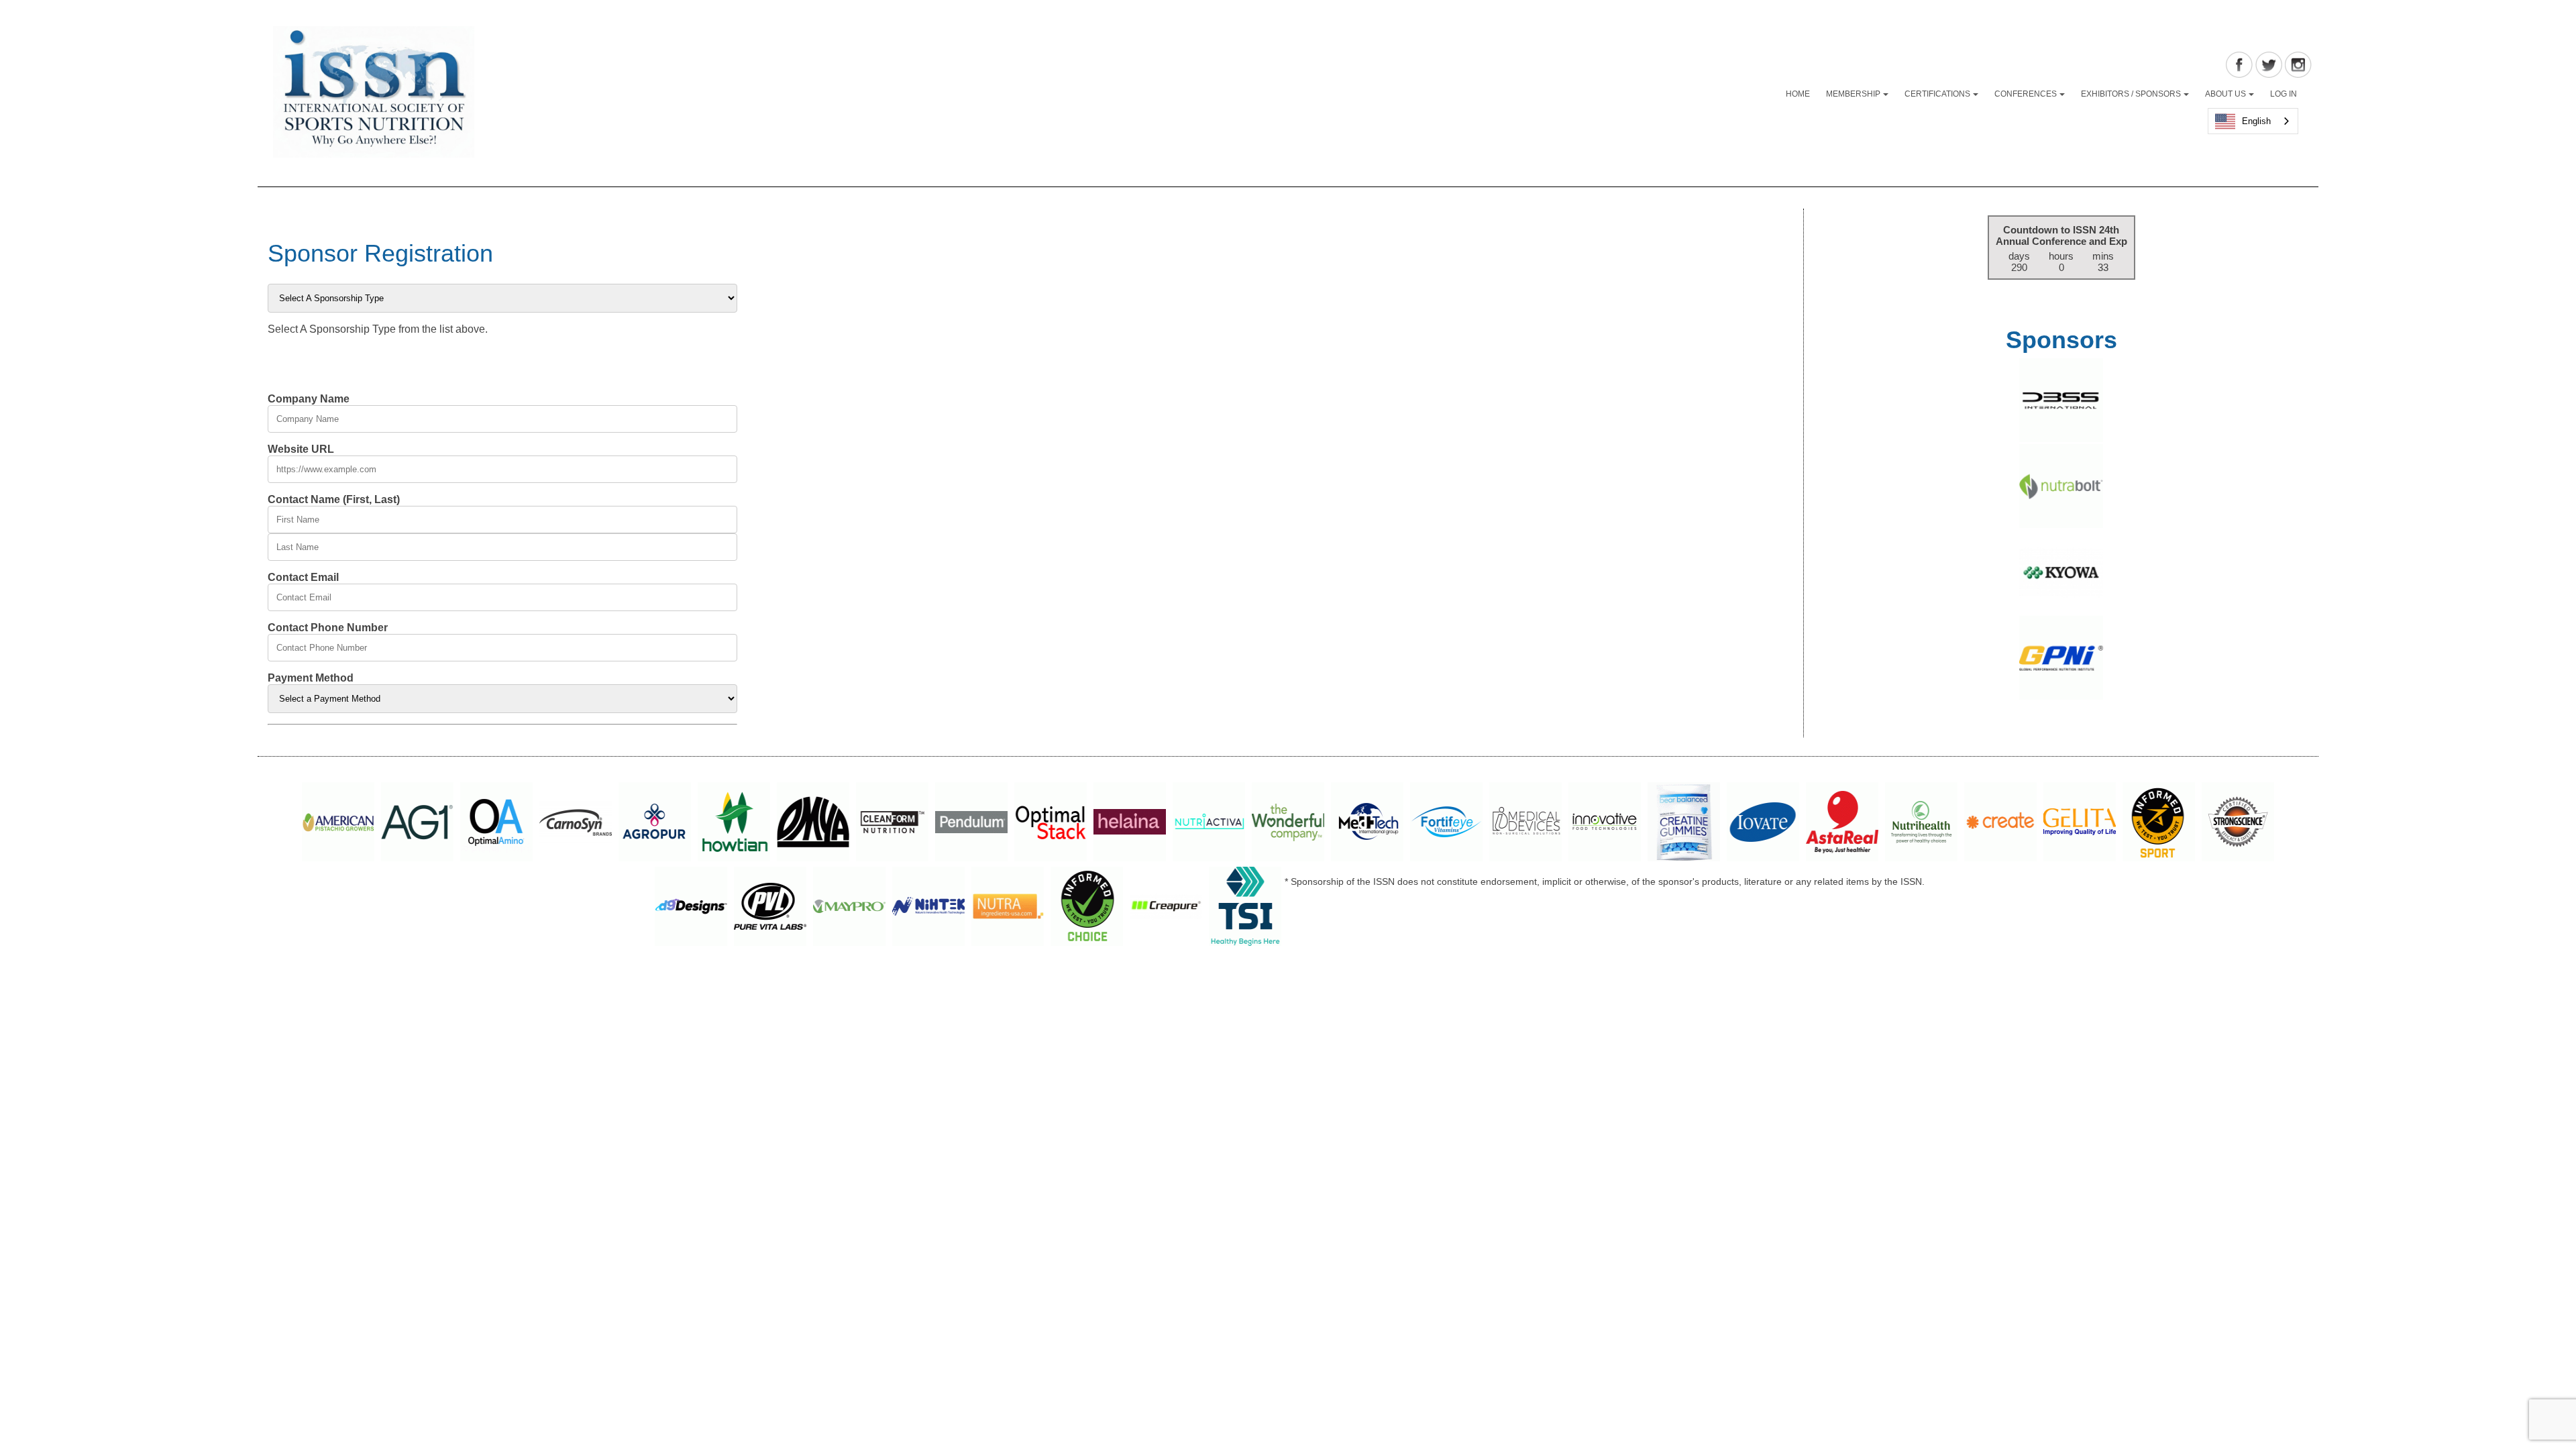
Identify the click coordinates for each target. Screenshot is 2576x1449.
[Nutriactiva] (1209, 824)
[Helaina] (1130, 824)
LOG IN (2284, 94)
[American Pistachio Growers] (338, 824)
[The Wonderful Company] (1288, 824)
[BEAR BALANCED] (1684, 824)
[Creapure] (1166, 909)
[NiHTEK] (928, 909)
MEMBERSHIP (1853, 94)
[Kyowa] (2061, 611)
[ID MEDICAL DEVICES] (1525, 824)
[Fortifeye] (1446, 824)
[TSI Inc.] (1245, 909)
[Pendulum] (971, 824)
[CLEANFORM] (892, 824)
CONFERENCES (2026, 94)
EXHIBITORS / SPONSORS (2131, 94)
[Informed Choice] (1087, 909)
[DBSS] (2061, 439)
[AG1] (417, 824)
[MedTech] (1367, 824)
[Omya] (813, 824)
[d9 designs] (691, 909)
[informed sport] (2159, 824)
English (2256, 121)
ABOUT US (2225, 94)
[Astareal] (1842, 824)
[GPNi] (2061, 697)
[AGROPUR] (655, 824)
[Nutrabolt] (2061, 525)
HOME (1798, 94)
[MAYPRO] (849, 909)
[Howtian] (734, 824)
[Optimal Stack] (1051, 824)
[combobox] (2253, 121)
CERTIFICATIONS (1937, 94)
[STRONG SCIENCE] (2238, 824)
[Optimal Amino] (496, 824)
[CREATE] (2000, 824)
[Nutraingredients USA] (1008, 909)
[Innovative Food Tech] (1605, 824)
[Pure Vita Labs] (770, 909)
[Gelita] (2080, 824)
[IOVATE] (1763, 824)
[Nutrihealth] (1921, 824)
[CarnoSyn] (576, 824)
